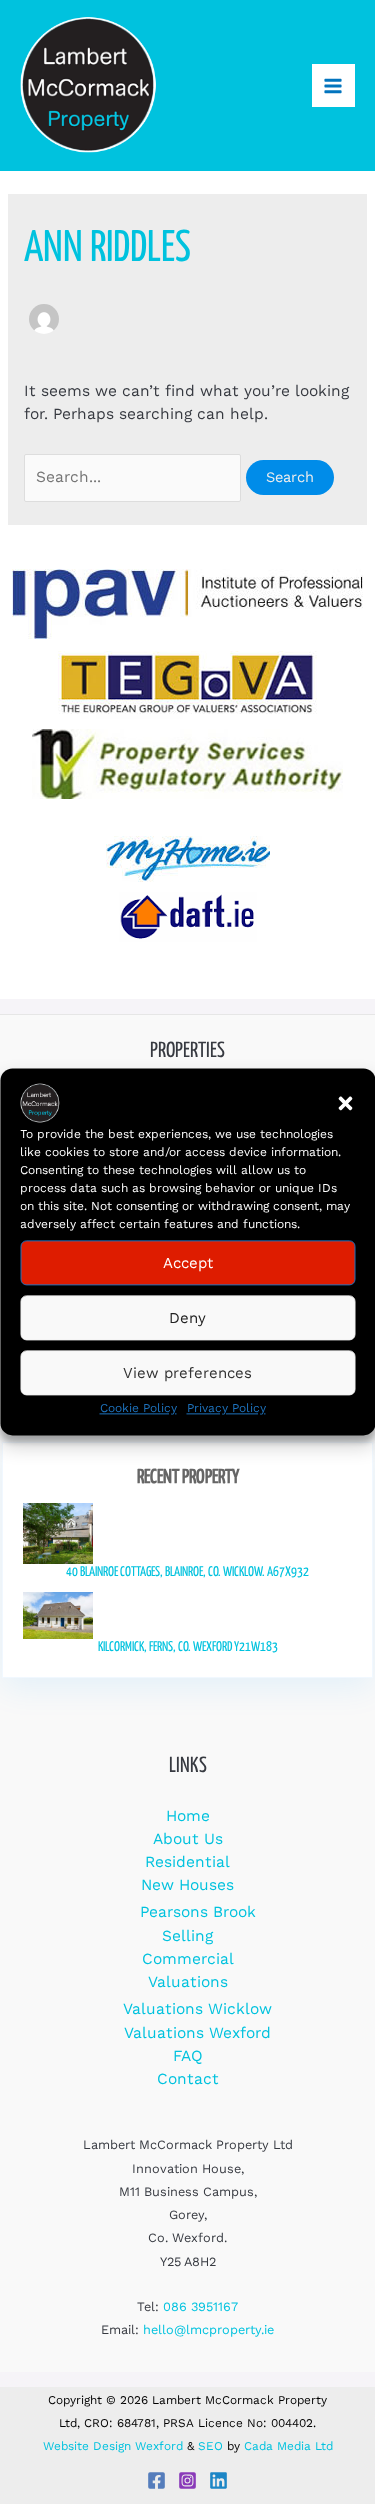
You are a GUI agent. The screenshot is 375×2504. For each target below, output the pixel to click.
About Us (188, 1839)
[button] (345, 1103)
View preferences (187, 1373)
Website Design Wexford (113, 2446)
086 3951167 (200, 2306)
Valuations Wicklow (197, 2009)
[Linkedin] (218, 2480)
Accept (188, 1263)
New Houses (187, 1885)
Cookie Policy (138, 1408)
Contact (188, 2079)
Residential (187, 1862)
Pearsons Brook (198, 1912)
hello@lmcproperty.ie (208, 2329)
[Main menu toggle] (333, 85)
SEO (210, 2446)
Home (188, 1816)
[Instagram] (187, 2480)
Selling (187, 1936)
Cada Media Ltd (288, 2446)
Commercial (188, 1959)
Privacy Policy (226, 1408)
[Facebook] (156, 2480)
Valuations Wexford (197, 2033)
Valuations (188, 1982)
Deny (187, 1318)
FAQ (188, 2056)
